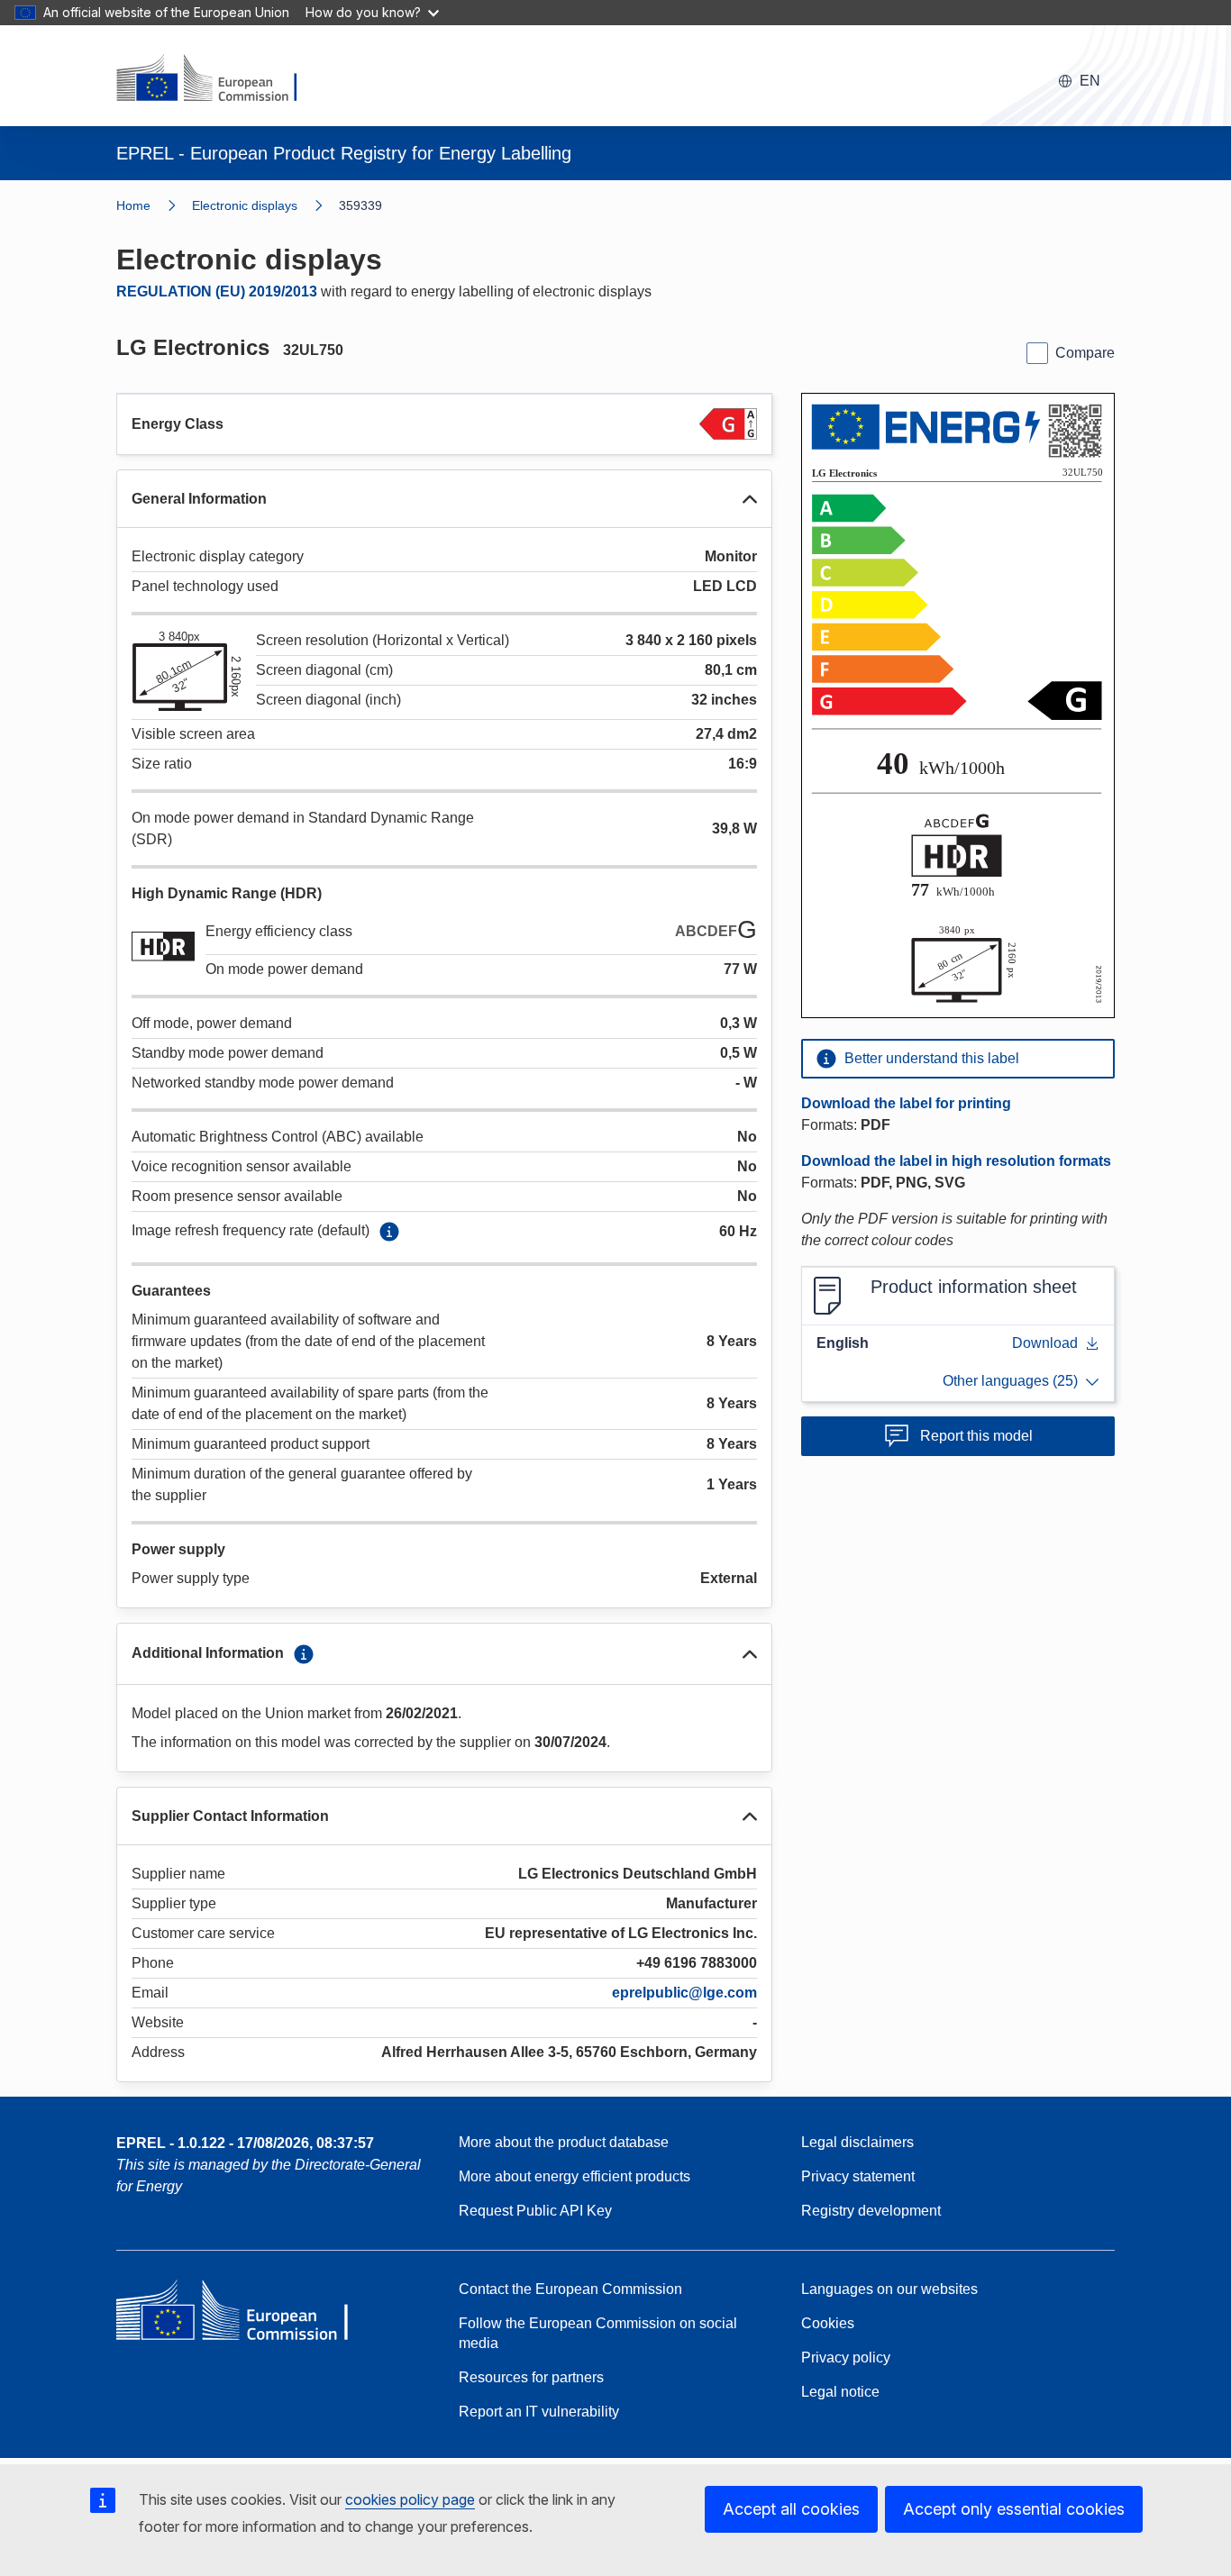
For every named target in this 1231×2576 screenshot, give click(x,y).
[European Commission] (218, 79)
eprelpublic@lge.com (684, 1993)
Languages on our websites (889, 2289)
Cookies (828, 2323)
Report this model (976, 1436)
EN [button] (1090, 81)
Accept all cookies (791, 2509)
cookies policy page (410, 2499)
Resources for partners (531, 2377)
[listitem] (265, 205)
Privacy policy (846, 2358)
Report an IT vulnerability (539, 2412)
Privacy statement (858, 2176)
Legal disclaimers (857, 2142)
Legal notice (840, 2392)
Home (133, 205)
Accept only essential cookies (1014, 2509)
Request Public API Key (535, 2211)
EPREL (245, 2143)
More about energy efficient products (574, 2176)
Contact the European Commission (570, 2289)
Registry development (871, 2211)
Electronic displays (245, 205)
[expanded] (750, 499)
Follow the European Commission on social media (598, 2333)
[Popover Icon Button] (389, 1232)
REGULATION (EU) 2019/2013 (217, 291)
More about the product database (564, 2142)
